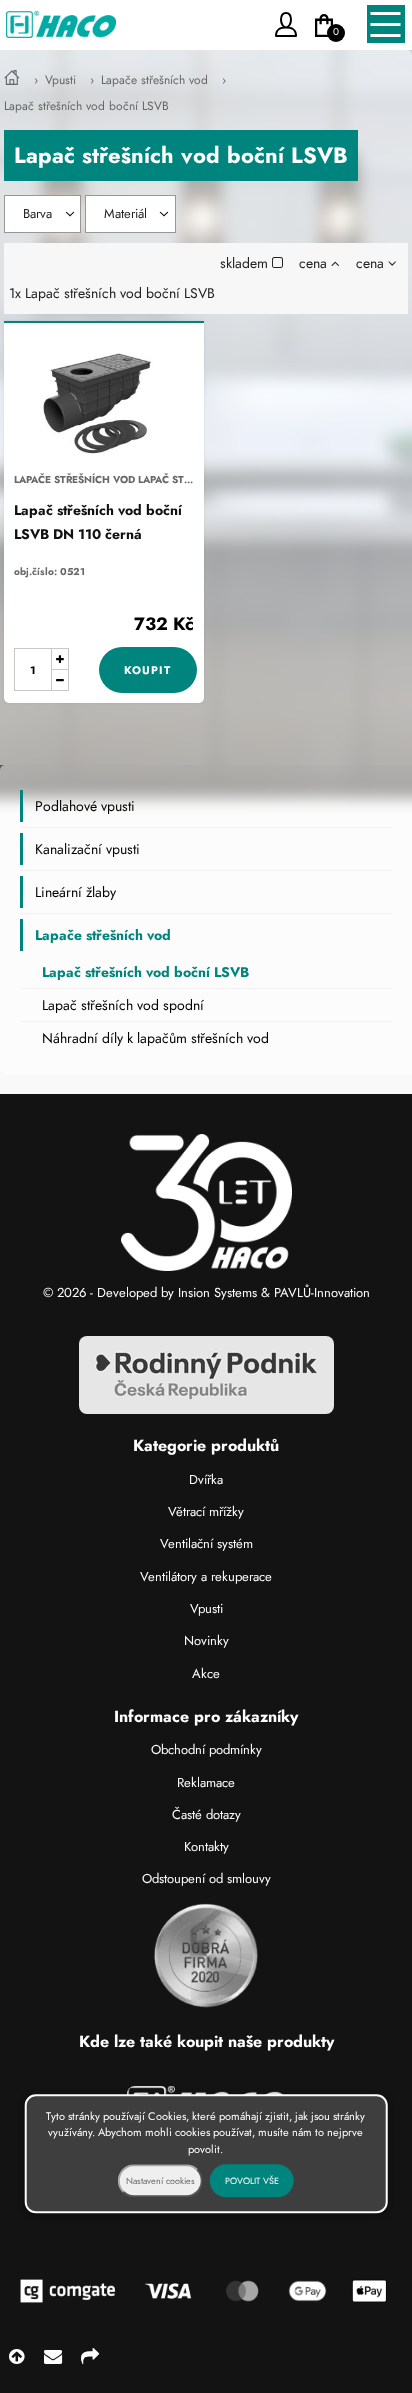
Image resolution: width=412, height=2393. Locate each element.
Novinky (206, 1640)
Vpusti (60, 80)
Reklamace (206, 1782)
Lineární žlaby (75, 892)
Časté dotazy (206, 1814)
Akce (206, 1673)
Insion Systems (217, 1292)
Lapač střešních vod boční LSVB (86, 106)
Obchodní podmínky (206, 1749)
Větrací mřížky (206, 1511)
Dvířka (206, 1479)
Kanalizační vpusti (87, 849)
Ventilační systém (206, 1543)
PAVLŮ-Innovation (322, 1292)
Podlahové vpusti (85, 806)
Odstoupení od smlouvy (206, 1878)
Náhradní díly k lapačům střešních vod (155, 1038)
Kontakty (206, 1846)
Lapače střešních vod (154, 80)
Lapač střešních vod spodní (123, 1005)
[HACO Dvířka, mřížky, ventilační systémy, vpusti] (12, 80)
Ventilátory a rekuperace (206, 1576)
